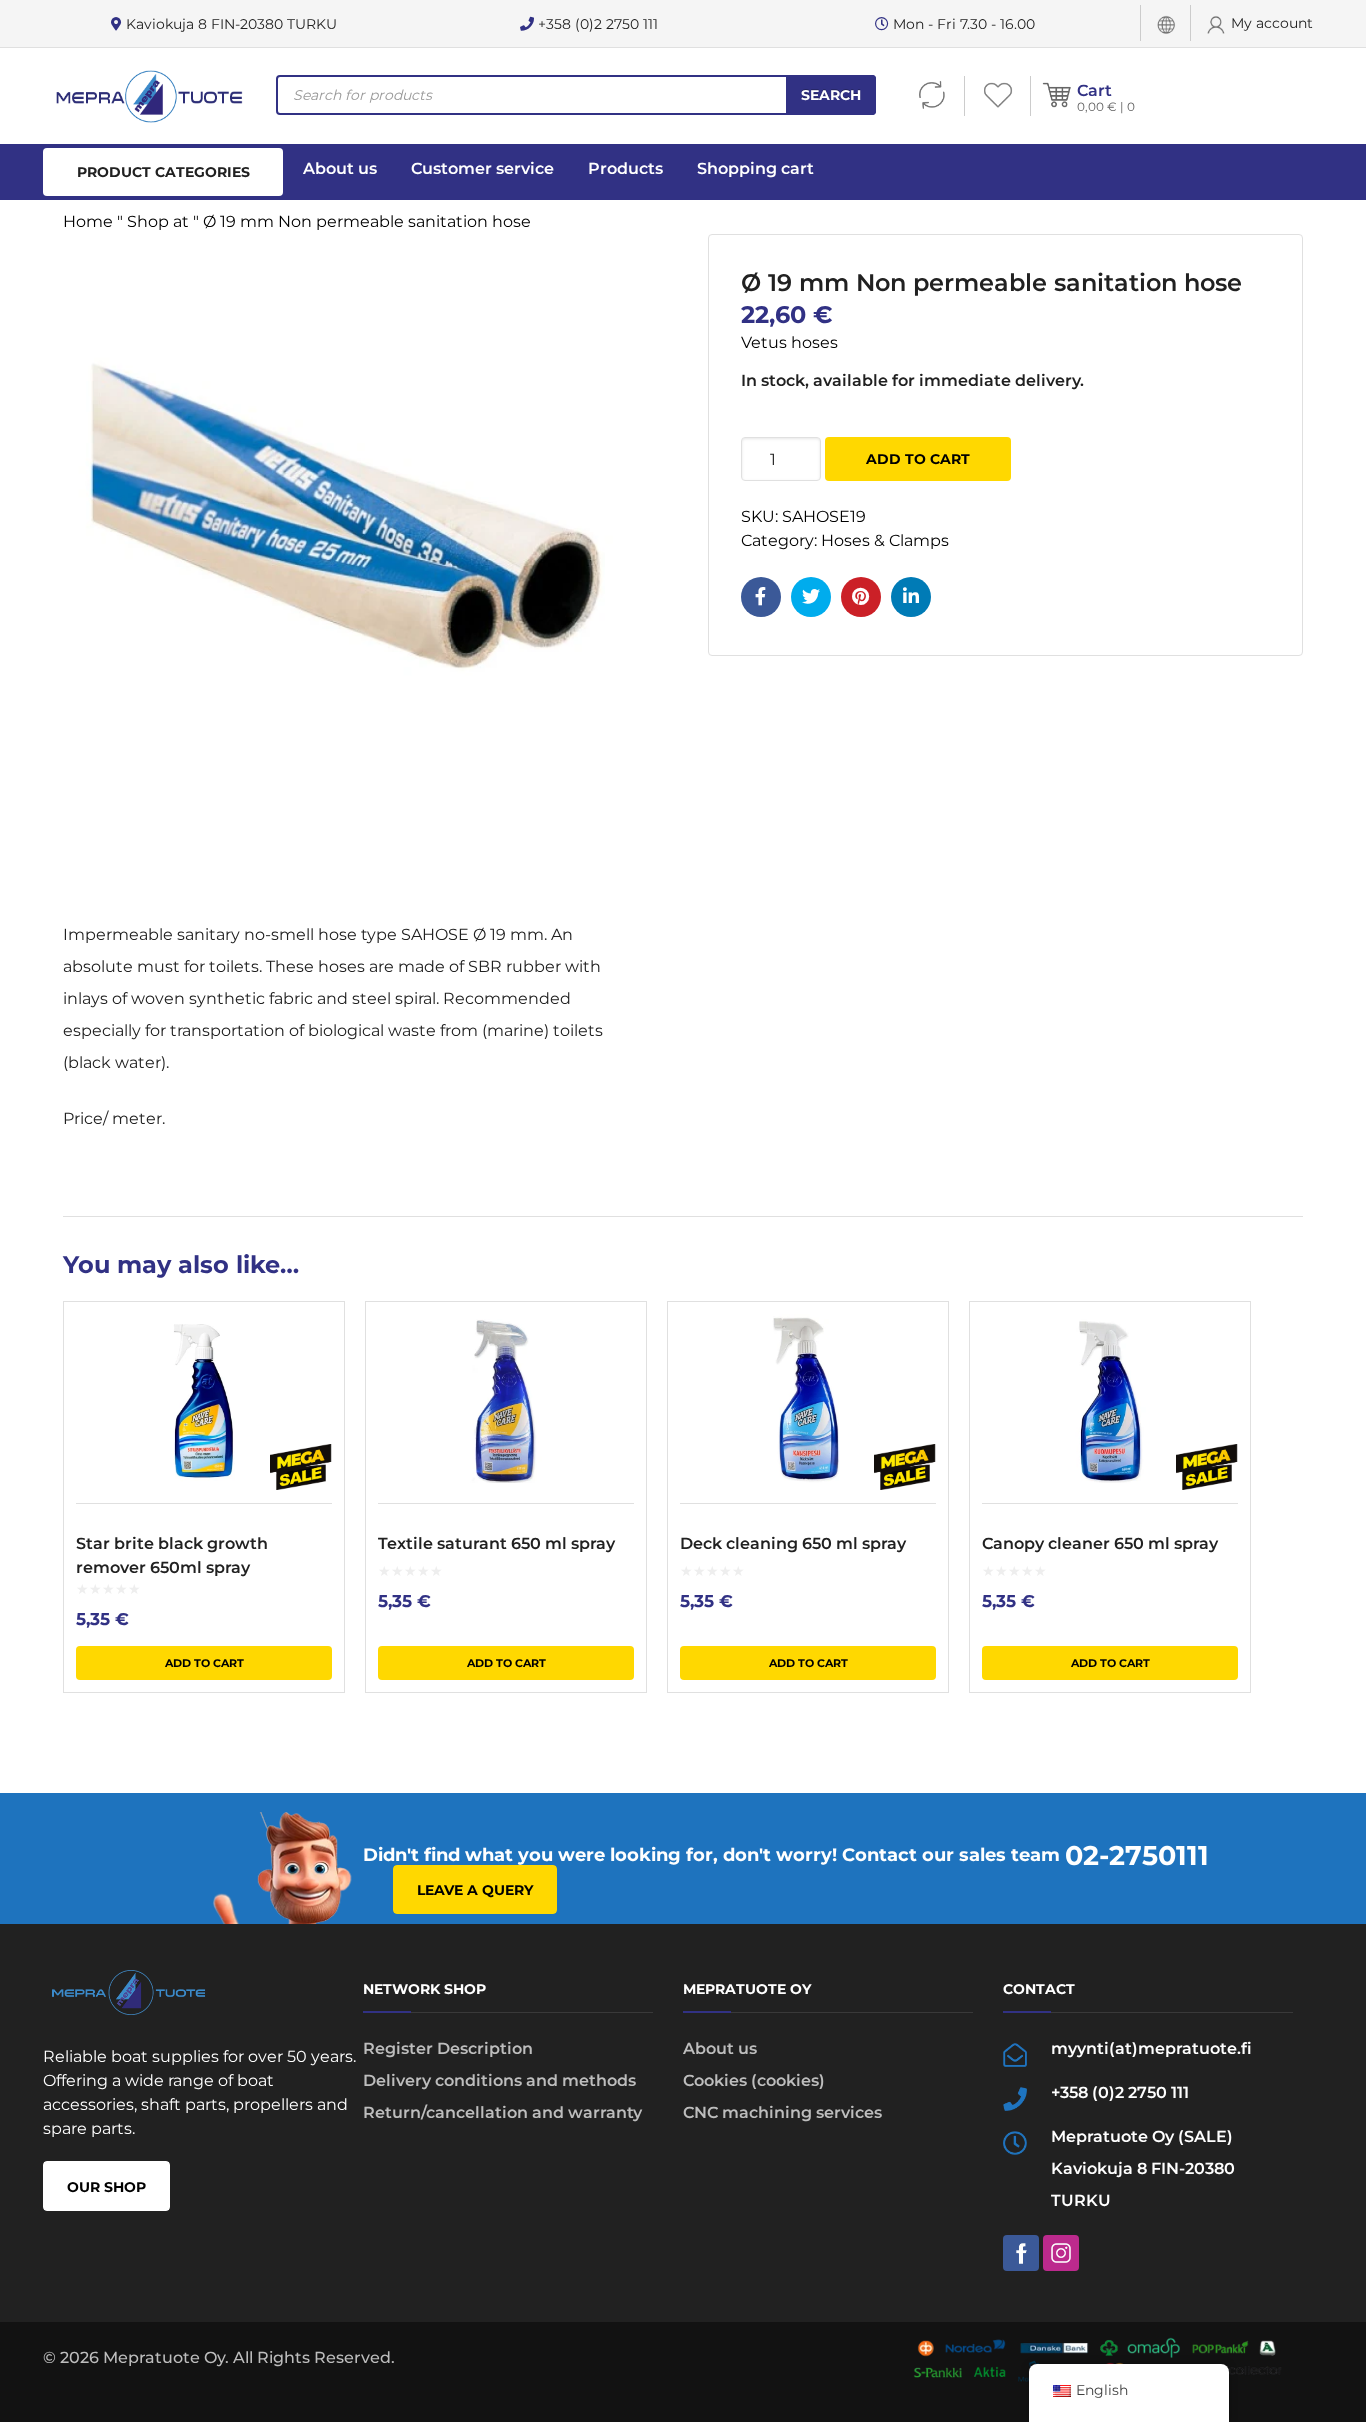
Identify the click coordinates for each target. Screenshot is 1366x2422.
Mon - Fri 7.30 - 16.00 (962, 24)
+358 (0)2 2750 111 (596, 24)
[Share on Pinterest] (861, 597)
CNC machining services (782, 2112)
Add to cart (918, 459)
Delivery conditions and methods (499, 2080)
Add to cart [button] (204, 1663)
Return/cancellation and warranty (502, 2112)
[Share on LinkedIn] (911, 597)
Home (88, 221)
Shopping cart (755, 168)
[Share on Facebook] (761, 597)
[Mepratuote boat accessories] (148, 96)
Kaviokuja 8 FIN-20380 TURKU (229, 24)
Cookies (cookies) (754, 2080)
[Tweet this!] (811, 597)
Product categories (163, 172)
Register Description (448, 2048)
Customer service (482, 168)
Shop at (158, 221)
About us (340, 168)
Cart (1094, 90)
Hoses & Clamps (885, 540)
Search (831, 95)
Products (625, 168)
